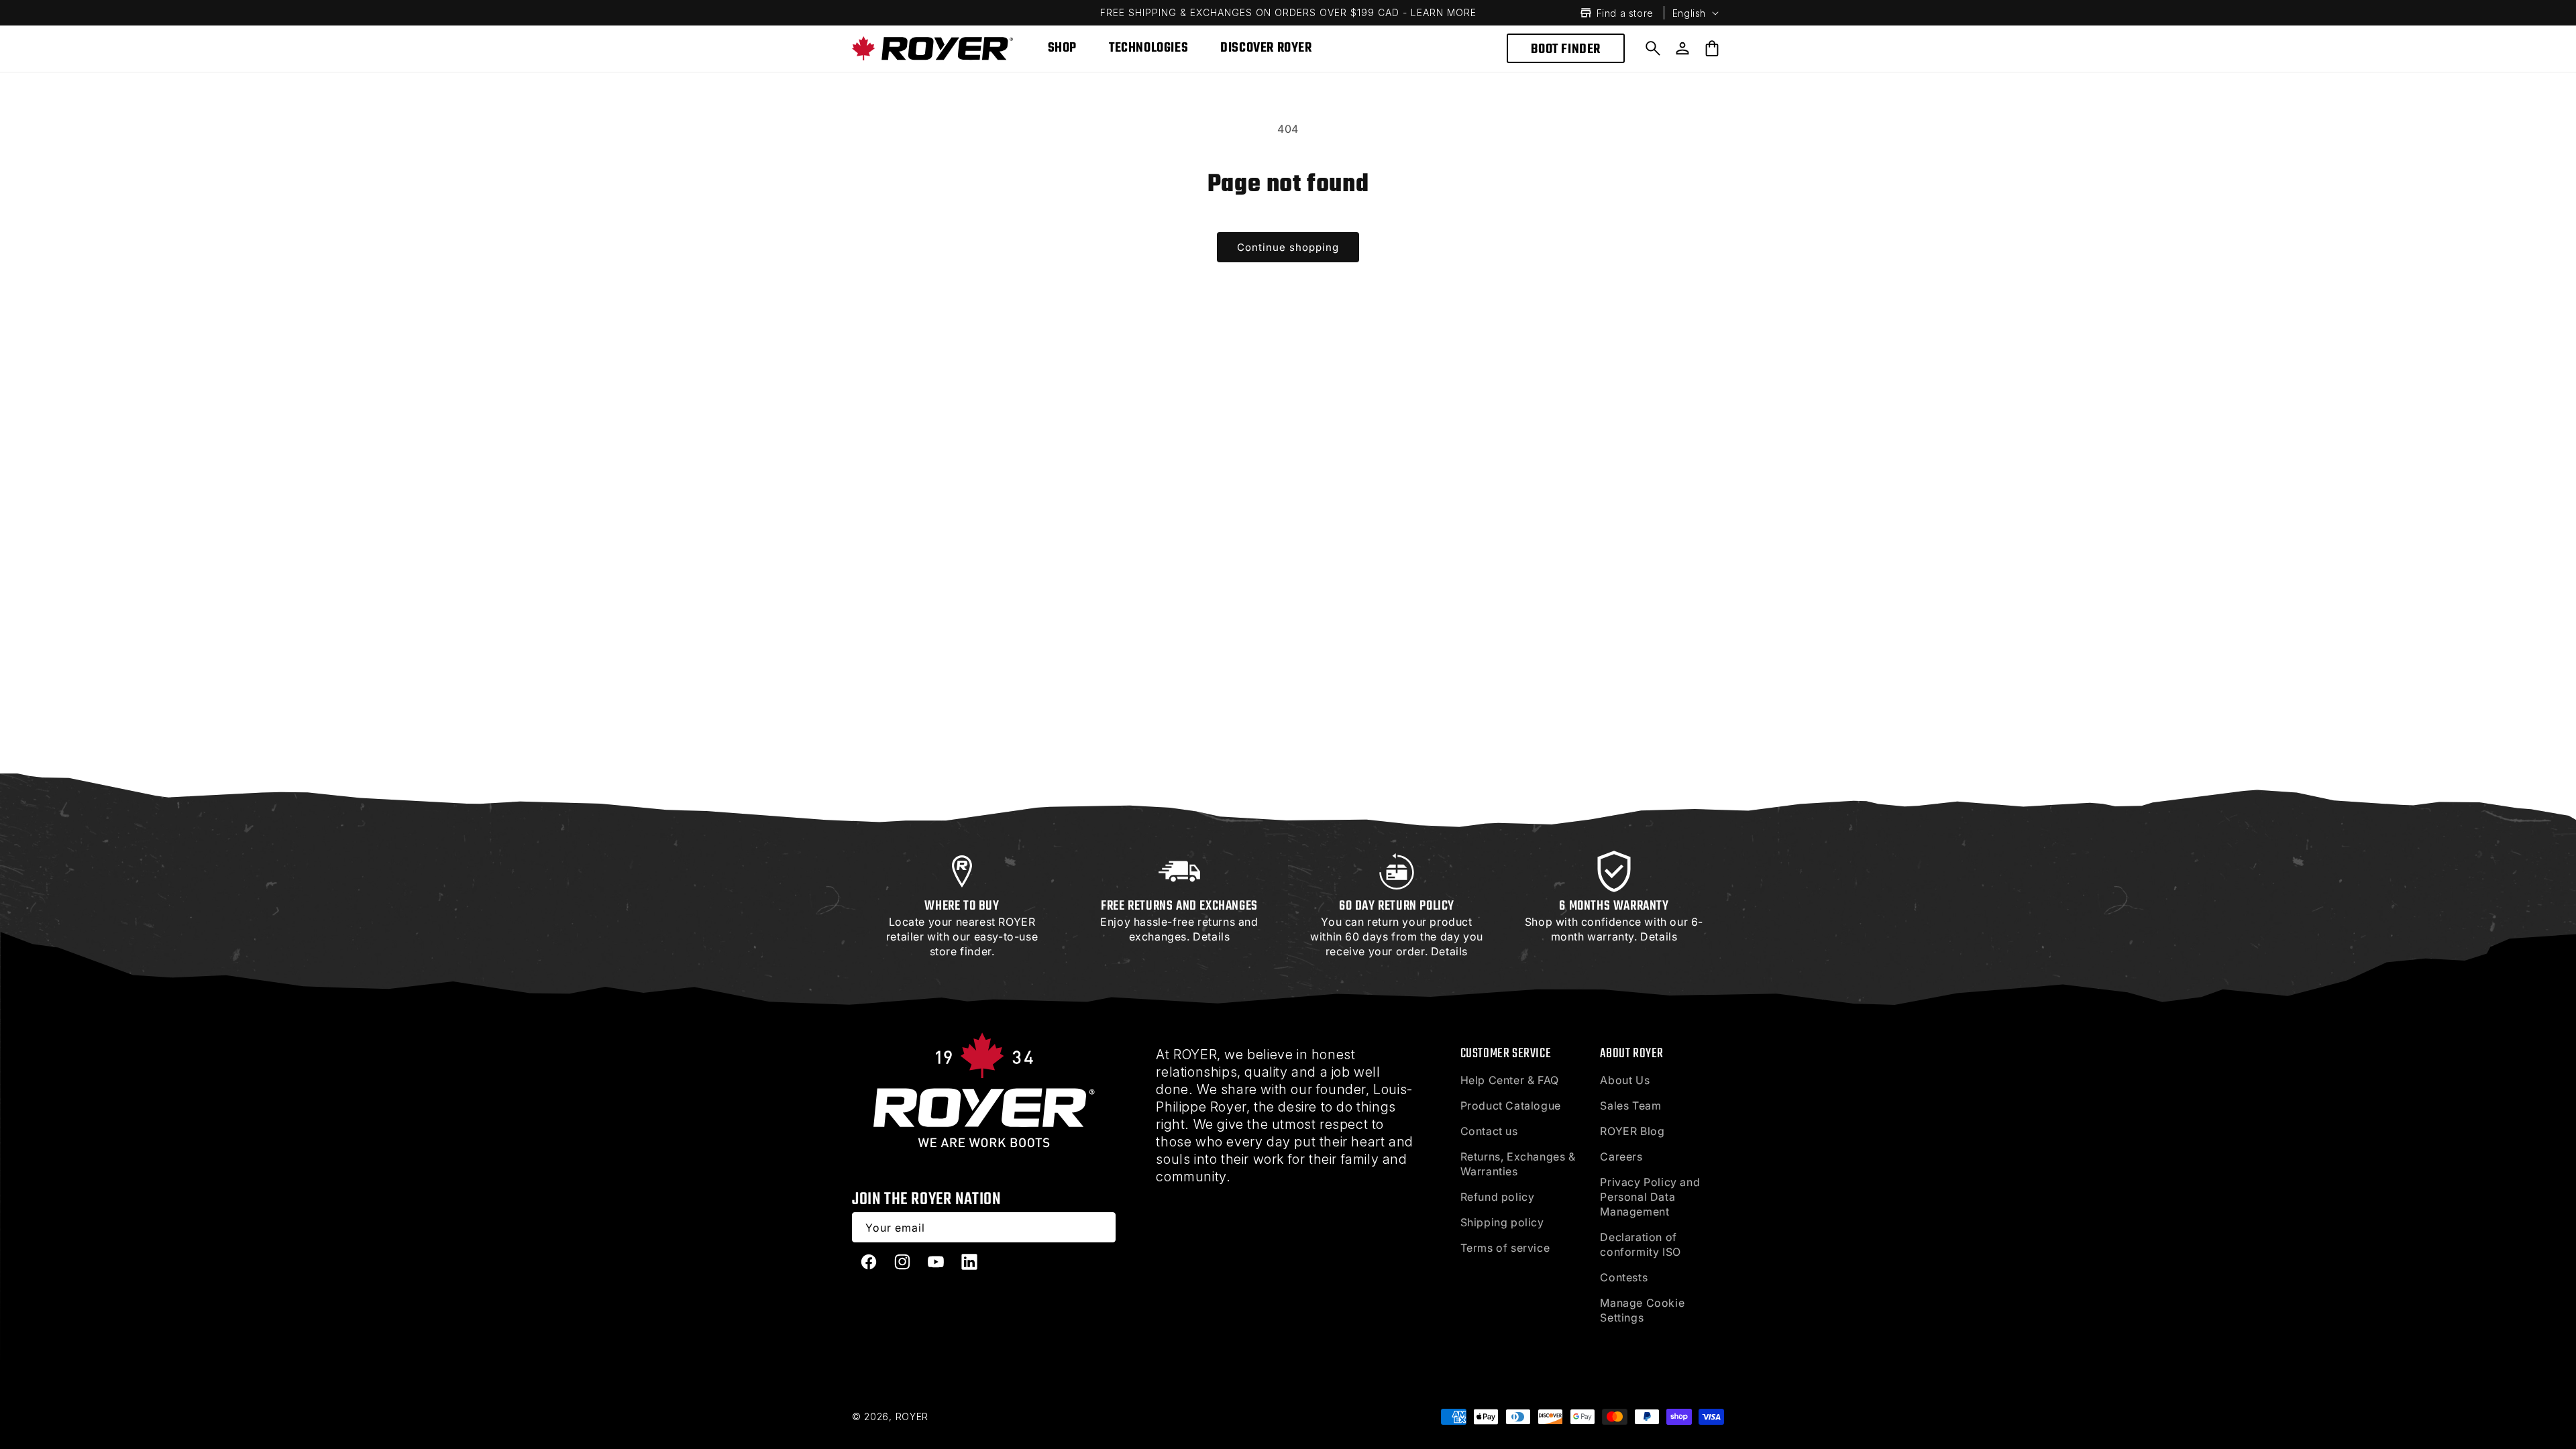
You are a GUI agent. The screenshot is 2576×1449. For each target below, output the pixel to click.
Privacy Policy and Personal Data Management (1650, 1197)
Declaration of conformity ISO (1640, 1244)
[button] (1653, 48)
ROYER (912, 1416)
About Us (1625, 1080)
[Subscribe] (1101, 1227)
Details (1211, 936)
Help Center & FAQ (1510, 1080)
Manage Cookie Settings (1642, 1310)
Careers (1621, 1157)
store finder (961, 951)
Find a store (1625, 13)
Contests (1624, 1277)
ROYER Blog (1632, 1131)
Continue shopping (1288, 247)
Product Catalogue (1511, 1106)
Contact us (1489, 1131)
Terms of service (1505, 1248)
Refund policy (1498, 1197)
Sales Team (1630, 1106)
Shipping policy (1502, 1222)
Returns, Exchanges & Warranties (1518, 1164)
